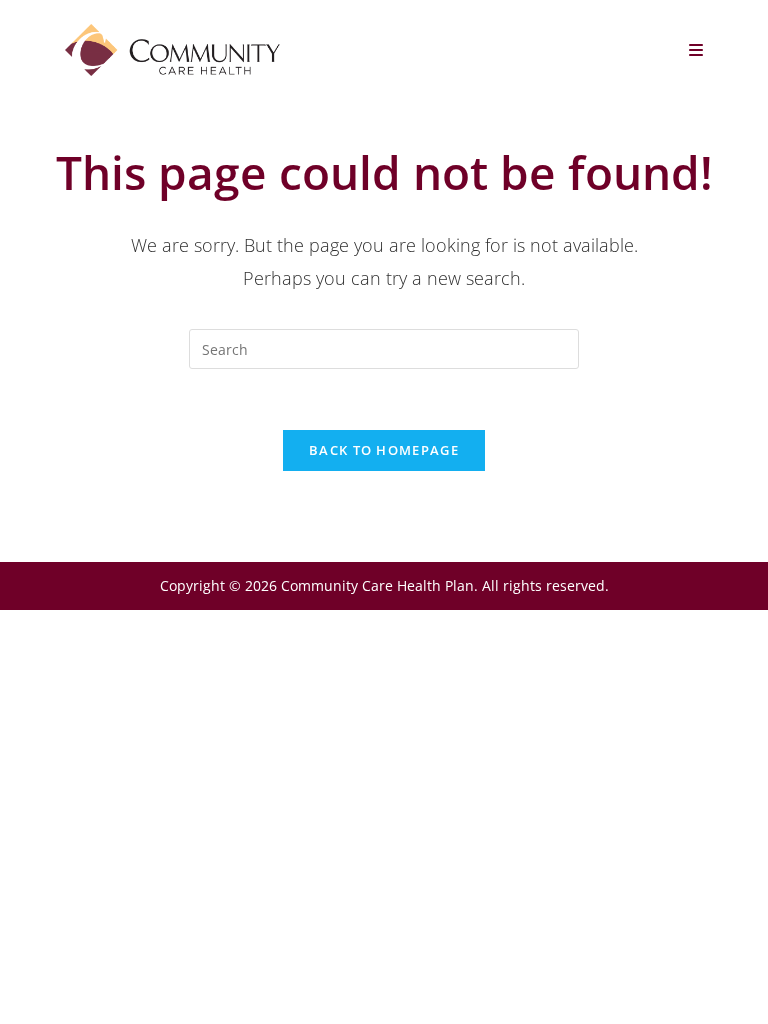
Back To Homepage (384, 450)
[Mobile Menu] (696, 50)
